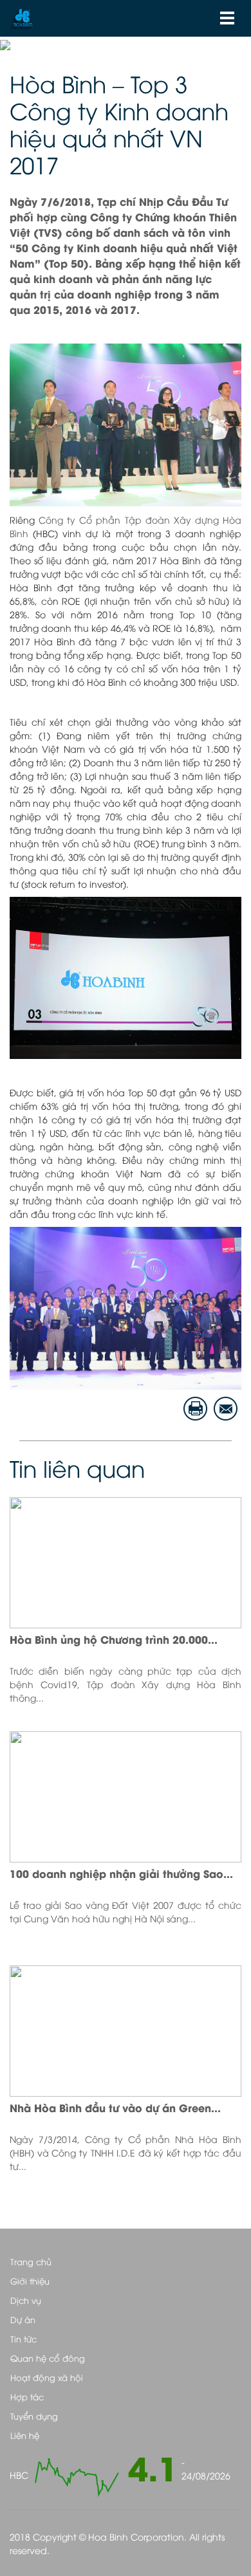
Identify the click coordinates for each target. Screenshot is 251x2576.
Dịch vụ (26, 2300)
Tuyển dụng (34, 2416)
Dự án (23, 2319)
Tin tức (23, 2339)
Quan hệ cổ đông (48, 2358)
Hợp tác (27, 2397)
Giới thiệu (30, 2281)
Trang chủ (31, 2261)
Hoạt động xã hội (47, 2377)
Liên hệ (25, 2435)
